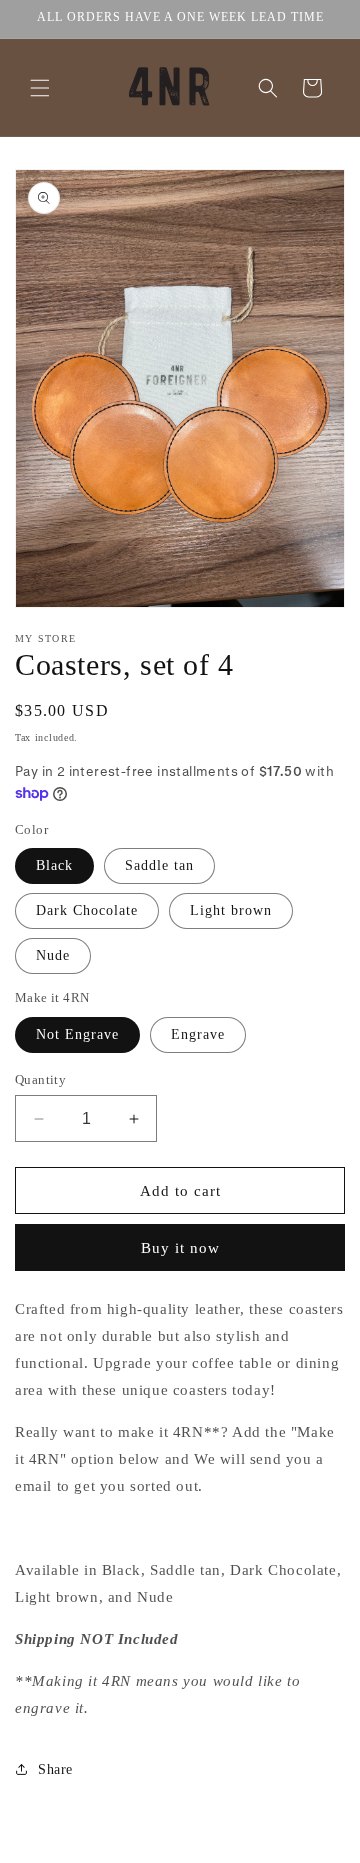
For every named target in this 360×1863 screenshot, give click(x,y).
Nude (53, 955)
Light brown (231, 910)
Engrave (198, 1034)
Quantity (40, 1079)
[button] (40, 88)
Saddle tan (159, 865)
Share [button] (55, 1769)
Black (54, 865)
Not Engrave (77, 1034)
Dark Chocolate (87, 910)
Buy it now (180, 1248)
